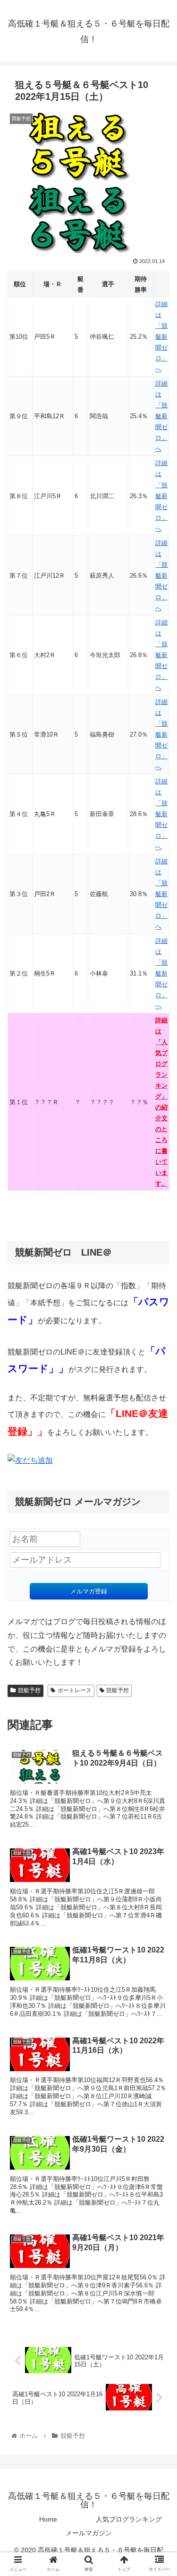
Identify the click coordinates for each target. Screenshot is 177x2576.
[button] (158, 1471)
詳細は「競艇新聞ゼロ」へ (161, 337)
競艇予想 (29, 1690)
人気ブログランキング (129, 2519)
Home (48, 2519)
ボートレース (75, 1690)
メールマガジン (89, 2533)
